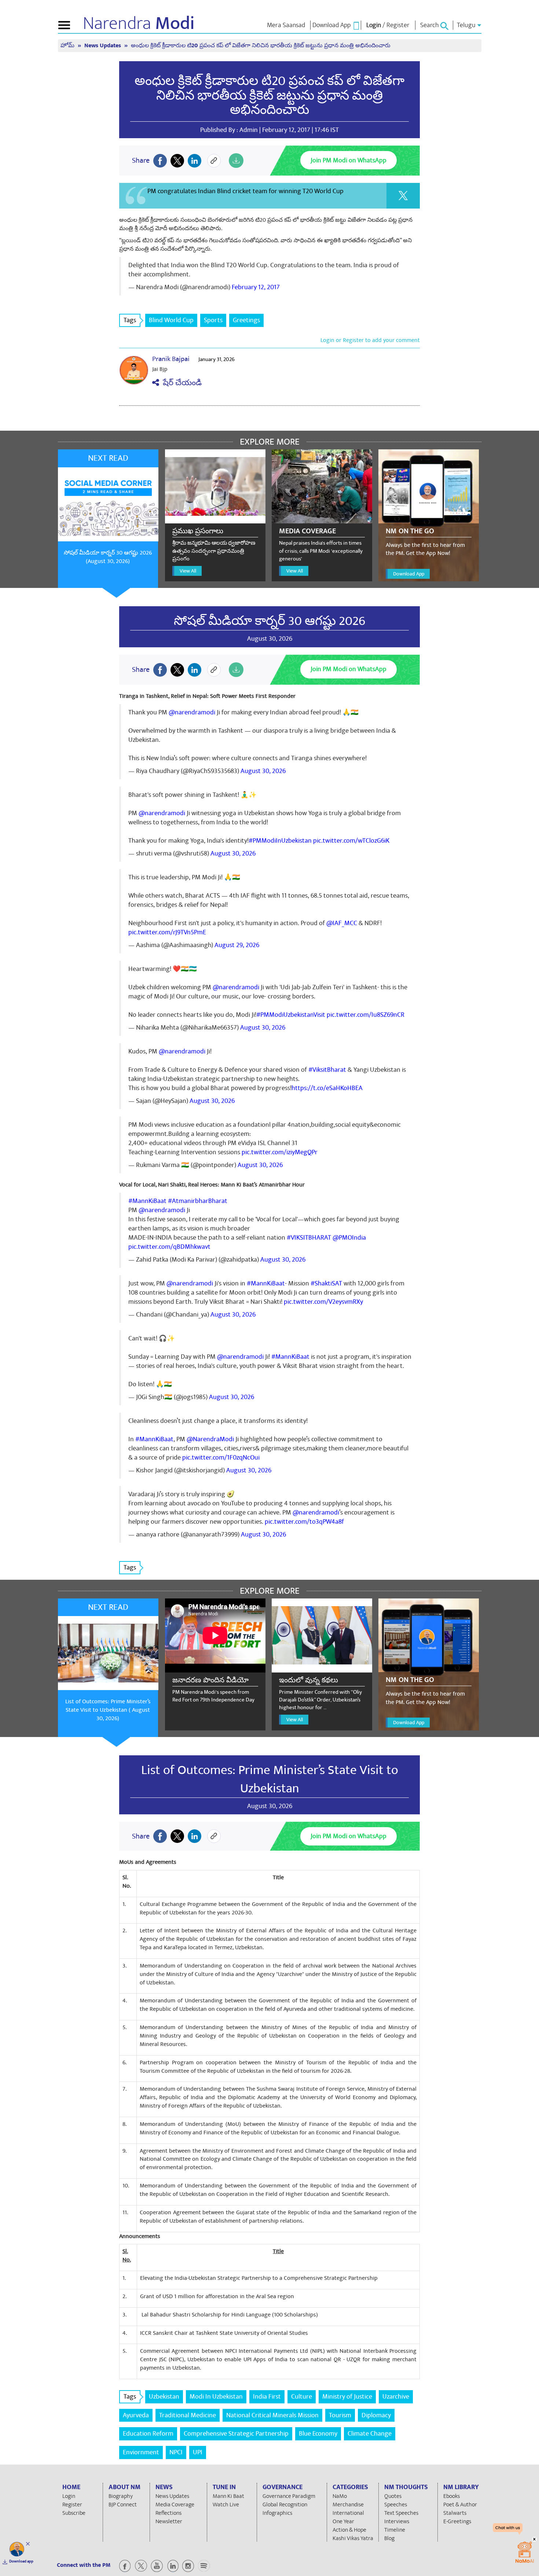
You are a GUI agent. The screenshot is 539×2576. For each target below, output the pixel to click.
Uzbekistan (164, 2397)
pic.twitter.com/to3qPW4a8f (304, 1522)
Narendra (139, 23)
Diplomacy (376, 2415)
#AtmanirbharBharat (198, 1201)
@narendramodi (192, 712)
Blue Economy (318, 2434)
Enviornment (141, 2452)
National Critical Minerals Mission (272, 2415)
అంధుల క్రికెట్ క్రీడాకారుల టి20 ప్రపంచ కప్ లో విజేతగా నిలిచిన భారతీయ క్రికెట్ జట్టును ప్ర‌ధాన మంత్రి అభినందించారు (269, 95)
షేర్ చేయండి (180, 383)
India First (267, 2397)
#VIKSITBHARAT (309, 1238)
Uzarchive (396, 2397)
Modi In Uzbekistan (216, 2397)
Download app (21, 2561)
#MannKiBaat (147, 1201)
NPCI (176, 2452)
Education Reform (148, 2434)
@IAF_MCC (342, 923)
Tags (130, 320)
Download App (409, 574)
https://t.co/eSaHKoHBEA (327, 1088)
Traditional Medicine (188, 2415)
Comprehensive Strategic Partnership (236, 2434)
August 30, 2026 (263, 771)
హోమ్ (68, 46)
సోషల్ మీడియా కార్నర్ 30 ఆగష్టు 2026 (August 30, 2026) (108, 557)
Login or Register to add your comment (370, 340)
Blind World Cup (171, 320)
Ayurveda (136, 2415)
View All (188, 571)
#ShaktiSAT (326, 1283)
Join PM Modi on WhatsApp (349, 160)
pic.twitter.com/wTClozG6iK (351, 841)
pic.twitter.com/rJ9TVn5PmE (167, 932)
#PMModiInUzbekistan (280, 841)
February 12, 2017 (256, 287)
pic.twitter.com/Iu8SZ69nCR (366, 1015)
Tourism (340, 2415)
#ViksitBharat (327, 1070)
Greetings (246, 320)
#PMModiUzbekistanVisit (291, 1015)
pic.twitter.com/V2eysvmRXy (323, 1302)
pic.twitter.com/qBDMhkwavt (169, 1247)
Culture (302, 2397)
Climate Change (370, 2434)
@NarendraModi (210, 1439)
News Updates (103, 46)
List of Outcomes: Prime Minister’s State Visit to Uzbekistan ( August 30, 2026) (108, 1710)
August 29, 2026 (237, 945)
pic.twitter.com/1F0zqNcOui (221, 1458)
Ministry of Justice (347, 2397)
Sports (213, 320)
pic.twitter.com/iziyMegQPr (280, 1152)
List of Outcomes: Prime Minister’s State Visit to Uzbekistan (270, 1779)
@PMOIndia (349, 1238)
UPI (198, 2452)
